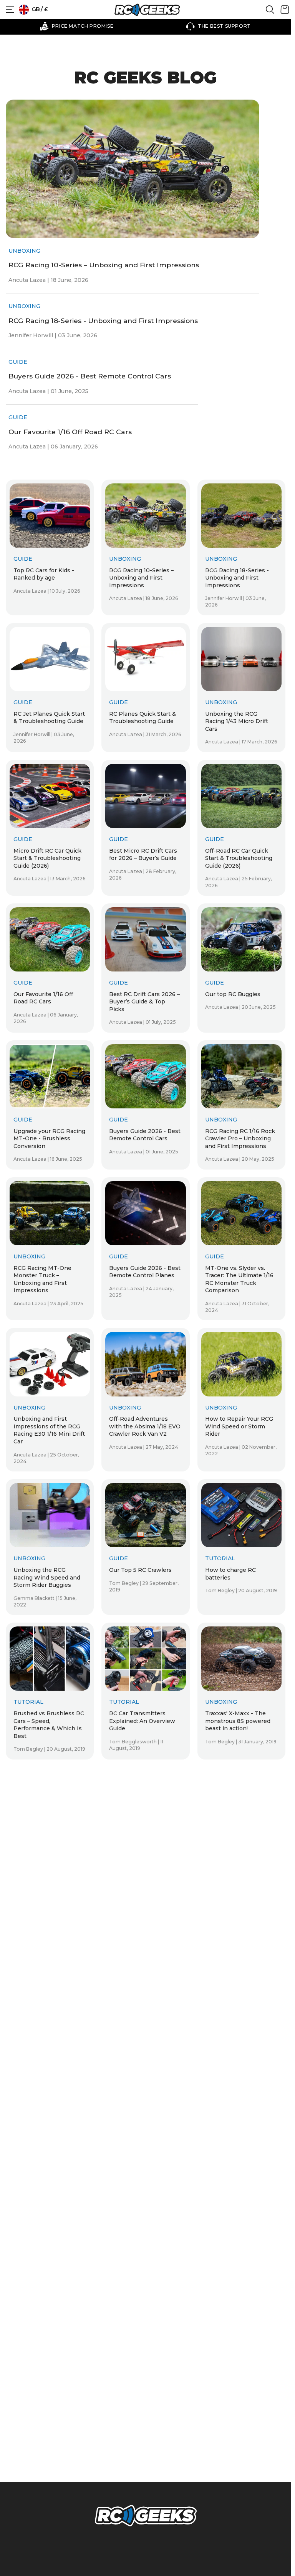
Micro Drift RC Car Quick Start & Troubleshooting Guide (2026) (47, 858)
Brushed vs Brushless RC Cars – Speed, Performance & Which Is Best (49, 1725)
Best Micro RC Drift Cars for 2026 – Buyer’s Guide (143, 855)
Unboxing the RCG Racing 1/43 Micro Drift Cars (237, 721)
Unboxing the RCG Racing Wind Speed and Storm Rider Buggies (47, 1577)
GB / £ (39, 9)
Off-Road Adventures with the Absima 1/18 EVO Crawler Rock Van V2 (145, 1426)
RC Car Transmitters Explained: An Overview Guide (142, 1721)
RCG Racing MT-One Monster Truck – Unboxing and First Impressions (42, 1279)
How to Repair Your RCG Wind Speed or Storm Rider (239, 1426)
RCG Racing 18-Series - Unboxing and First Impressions (103, 321)
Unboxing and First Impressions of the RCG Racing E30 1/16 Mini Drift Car (49, 1430)
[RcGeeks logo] (146, 2517)
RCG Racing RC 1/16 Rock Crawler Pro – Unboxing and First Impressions (240, 1139)
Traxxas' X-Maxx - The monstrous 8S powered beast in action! (238, 1721)
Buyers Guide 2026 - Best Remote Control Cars (90, 376)
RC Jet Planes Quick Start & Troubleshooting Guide (49, 718)
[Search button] (270, 12)
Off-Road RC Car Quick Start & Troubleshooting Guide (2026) (239, 858)
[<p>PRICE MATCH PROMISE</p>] (77, 26)
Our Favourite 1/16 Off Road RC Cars (70, 432)
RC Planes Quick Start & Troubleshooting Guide (143, 718)
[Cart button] (285, 12)
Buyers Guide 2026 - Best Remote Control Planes (145, 1272)
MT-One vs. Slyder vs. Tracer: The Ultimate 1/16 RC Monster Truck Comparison (239, 1279)
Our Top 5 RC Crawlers (140, 1570)
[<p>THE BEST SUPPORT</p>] (218, 26)
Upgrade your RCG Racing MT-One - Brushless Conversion (49, 1139)
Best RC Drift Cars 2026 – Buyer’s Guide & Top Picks (144, 1002)
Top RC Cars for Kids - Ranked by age (44, 574)
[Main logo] (147, 10)
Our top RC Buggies (233, 994)
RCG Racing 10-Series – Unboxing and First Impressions (104, 265)
